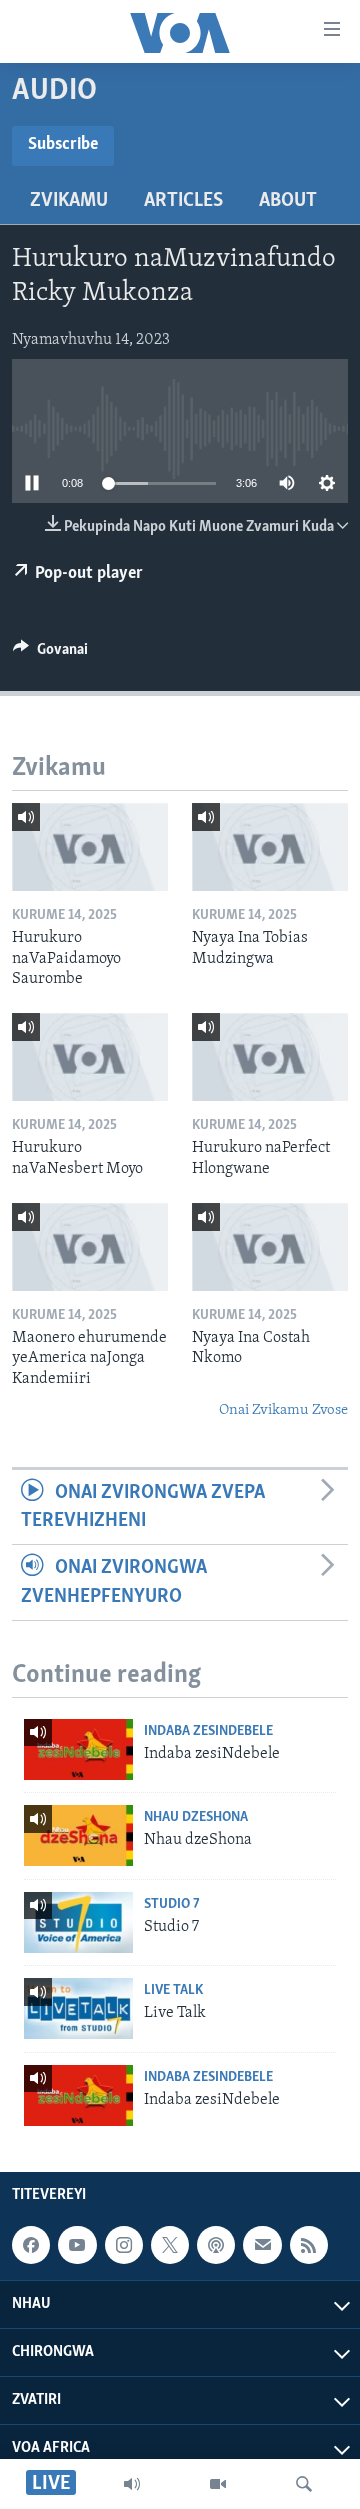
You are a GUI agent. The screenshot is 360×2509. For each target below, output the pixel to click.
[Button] (50, 654)
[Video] (218, 2484)
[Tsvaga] (304, 2484)
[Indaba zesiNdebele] (78, 1749)
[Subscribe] (262, 2245)
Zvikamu (69, 201)
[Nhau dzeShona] (78, 1835)
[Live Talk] (78, 2008)
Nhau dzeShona (196, 1817)
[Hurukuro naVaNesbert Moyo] (90, 1057)
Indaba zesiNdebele (208, 1731)
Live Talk (173, 1990)
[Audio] (132, 2484)
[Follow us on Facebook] (31, 2245)
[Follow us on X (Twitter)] (170, 2245)
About (288, 201)
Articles (183, 201)
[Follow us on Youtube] (77, 2245)
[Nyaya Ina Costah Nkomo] (270, 1247)
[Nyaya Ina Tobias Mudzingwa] (270, 847)
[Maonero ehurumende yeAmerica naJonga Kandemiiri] (90, 1247)
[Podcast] (216, 2245)
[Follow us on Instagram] (124, 2245)
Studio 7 (172, 1904)
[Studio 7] (78, 1922)
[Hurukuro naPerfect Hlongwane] (270, 1057)
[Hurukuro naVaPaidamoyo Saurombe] (90, 847)
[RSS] (309, 2245)
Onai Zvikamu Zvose (283, 1410)
